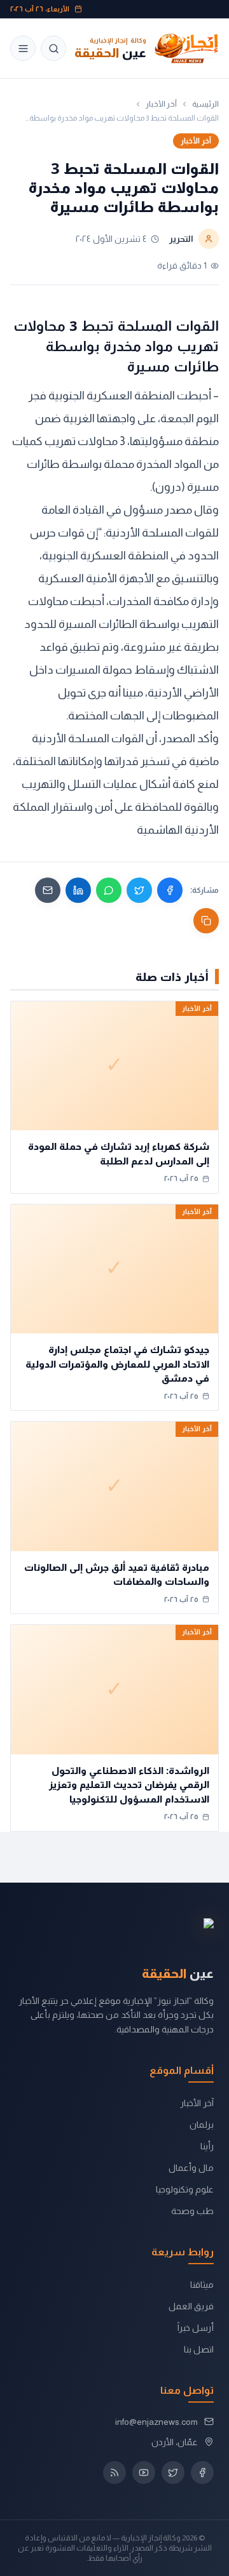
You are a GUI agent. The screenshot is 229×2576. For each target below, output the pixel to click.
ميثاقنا (202, 2285)
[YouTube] (144, 2473)
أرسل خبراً (196, 2328)
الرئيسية (205, 104)
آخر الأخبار (161, 104)
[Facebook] (170, 890)
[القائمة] (23, 48)
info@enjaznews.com (156, 2422)
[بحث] (53, 48)
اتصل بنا (199, 2349)
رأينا (207, 2146)
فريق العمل (191, 2306)
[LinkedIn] (78, 890)
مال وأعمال (191, 2168)
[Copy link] (206, 921)
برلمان (202, 2125)
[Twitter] (139, 890)
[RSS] (114, 2473)
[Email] (48, 890)
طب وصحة (192, 2211)
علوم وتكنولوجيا (185, 2189)
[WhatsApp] (109, 890)
